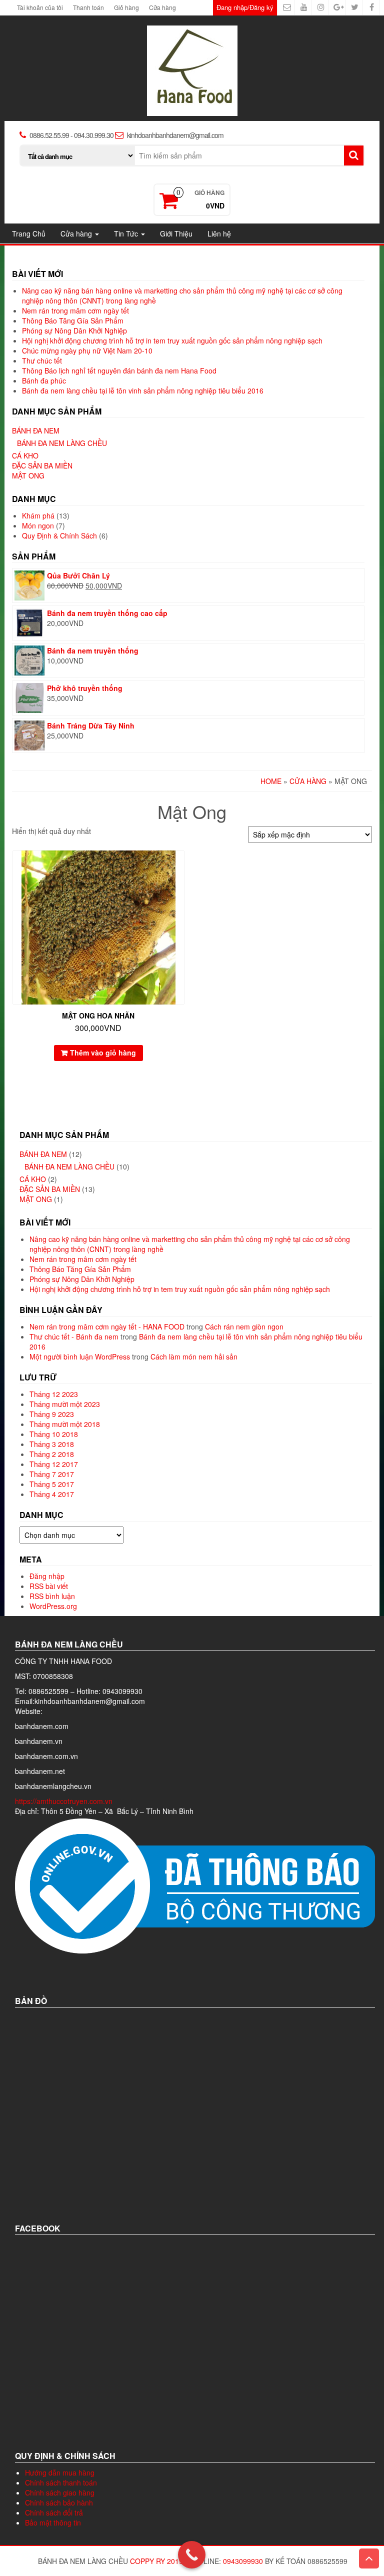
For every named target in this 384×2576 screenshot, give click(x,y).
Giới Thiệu (176, 233)
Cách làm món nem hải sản (194, 1356)
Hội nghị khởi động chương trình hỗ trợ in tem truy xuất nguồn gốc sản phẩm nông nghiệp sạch (172, 340)
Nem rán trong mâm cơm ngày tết (75, 310)
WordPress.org (53, 1606)
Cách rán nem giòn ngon (244, 1326)
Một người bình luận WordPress (80, 1356)
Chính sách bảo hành (59, 2502)
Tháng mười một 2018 (65, 1424)
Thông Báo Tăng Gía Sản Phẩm (73, 320)
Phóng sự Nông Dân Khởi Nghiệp (74, 330)
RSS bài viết (49, 1586)
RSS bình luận (52, 1596)
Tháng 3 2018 (52, 1444)
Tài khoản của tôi (40, 7)
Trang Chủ (29, 233)
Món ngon (38, 525)
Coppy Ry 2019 (156, 2561)
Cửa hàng (162, 7)
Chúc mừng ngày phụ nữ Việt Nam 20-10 (87, 350)
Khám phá (38, 515)
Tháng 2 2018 (52, 1454)
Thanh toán (88, 7)
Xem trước (180, 865)
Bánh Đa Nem (36, 430)
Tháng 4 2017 (52, 1494)
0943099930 (243, 2561)
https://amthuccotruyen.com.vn (65, 1801)
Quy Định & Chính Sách (59, 535)
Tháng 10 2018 (54, 1434)
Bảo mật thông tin (53, 2522)
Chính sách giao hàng (60, 2492)
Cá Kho (25, 455)
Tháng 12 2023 (54, 1394)
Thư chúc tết (42, 360)
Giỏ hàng (126, 7)
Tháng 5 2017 (52, 1484)
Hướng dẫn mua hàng (60, 2472)
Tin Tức (127, 233)
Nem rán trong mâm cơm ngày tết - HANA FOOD (107, 1326)
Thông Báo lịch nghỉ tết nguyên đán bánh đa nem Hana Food (119, 370)
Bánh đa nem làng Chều (62, 443)
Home (271, 781)
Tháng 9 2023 (52, 1414)
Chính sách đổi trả (54, 2512)
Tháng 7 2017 (52, 1474)
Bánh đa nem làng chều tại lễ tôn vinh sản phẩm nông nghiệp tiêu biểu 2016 (143, 390)
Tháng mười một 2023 (65, 1404)
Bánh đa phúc (44, 380)
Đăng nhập (47, 1576)
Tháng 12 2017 (54, 1464)
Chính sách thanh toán (61, 2482)
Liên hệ (219, 233)
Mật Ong (28, 475)
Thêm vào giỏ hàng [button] (103, 1052)
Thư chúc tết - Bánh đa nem (74, 1336)
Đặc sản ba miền (42, 465)
